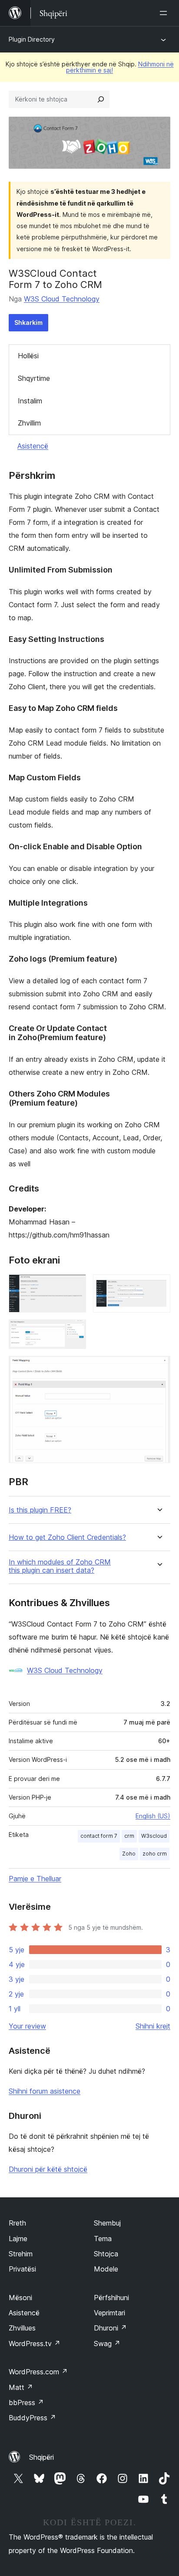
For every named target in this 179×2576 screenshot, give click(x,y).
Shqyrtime (34, 378)
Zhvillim (29, 423)
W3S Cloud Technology (62, 299)
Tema (103, 2239)
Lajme (18, 2239)
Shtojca (106, 2254)
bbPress (26, 2403)
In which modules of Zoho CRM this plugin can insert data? (60, 1566)
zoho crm (155, 1854)
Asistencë (33, 446)
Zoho (129, 1854)
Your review (27, 2026)
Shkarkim (28, 322)
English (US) (153, 1816)
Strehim (21, 2254)
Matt (21, 2387)
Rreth (17, 2223)
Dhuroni (110, 2328)
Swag (107, 2344)
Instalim (30, 401)
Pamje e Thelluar (35, 1879)
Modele (106, 2269)
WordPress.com (38, 2372)
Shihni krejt (153, 2026)
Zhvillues (22, 2328)
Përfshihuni (111, 2298)
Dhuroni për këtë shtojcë (48, 2169)
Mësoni (20, 2298)
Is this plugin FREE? (40, 1510)
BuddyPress (32, 2418)
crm (129, 1836)
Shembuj (107, 2223)
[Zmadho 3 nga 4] (74, 1331)
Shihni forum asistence (45, 2091)
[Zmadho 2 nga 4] (159, 1286)
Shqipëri (41, 2457)
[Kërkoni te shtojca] (101, 99)
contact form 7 (99, 1836)
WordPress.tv (35, 2344)
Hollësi (28, 356)
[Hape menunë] (165, 13)
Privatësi (22, 2269)
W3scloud (154, 1836)
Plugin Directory (32, 39)
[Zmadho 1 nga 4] (74, 1286)
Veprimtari (109, 2313)
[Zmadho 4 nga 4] (159, 1368)
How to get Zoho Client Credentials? (67, 1537)
